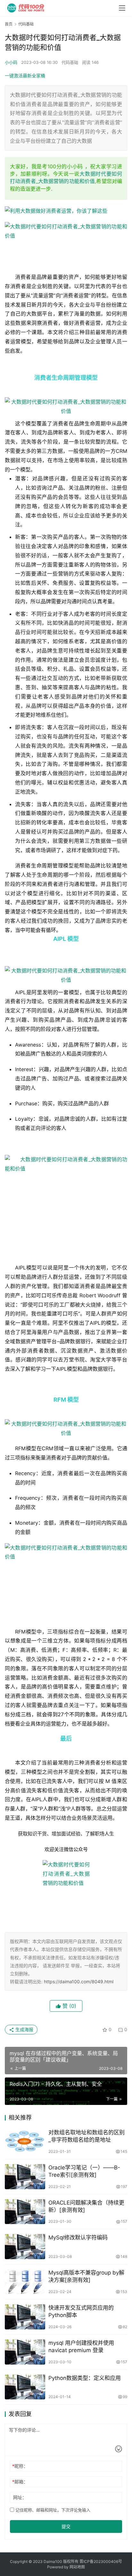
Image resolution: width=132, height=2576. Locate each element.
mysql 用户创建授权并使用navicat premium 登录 (81, 2347)
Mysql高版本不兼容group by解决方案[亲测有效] (86, 2276)
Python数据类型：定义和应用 (85, 2378)
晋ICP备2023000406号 (101, 2561)
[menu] (122, 8)
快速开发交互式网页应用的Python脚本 (81, 2311)
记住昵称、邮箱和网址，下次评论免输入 (52, 2510)
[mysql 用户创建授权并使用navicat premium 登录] (25, 2352)
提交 (66, 2526)
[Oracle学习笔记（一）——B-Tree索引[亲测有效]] (25, 2177)
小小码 (11, 62)
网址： (20, 2497)
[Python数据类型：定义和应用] (25, 2387)
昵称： (20, 2466)
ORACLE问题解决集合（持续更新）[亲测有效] (86, 2206)
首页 (9, 24)
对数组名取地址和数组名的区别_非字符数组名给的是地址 (87, 2136)
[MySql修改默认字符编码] (25, 2247)
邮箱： (20, 2482)
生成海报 (24, 2029)
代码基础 (70, 62)
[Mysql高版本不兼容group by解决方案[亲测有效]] (25, 2282)
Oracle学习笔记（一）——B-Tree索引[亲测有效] (84, 2171)
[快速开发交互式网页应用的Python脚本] (25, 2317)
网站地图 (77, 2567)
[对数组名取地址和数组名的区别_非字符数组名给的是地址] (25, 2142)
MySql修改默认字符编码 (78, 2237)
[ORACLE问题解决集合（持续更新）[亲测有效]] (25, 2212)
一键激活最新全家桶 (25, 76)
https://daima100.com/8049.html (79, 1982)
